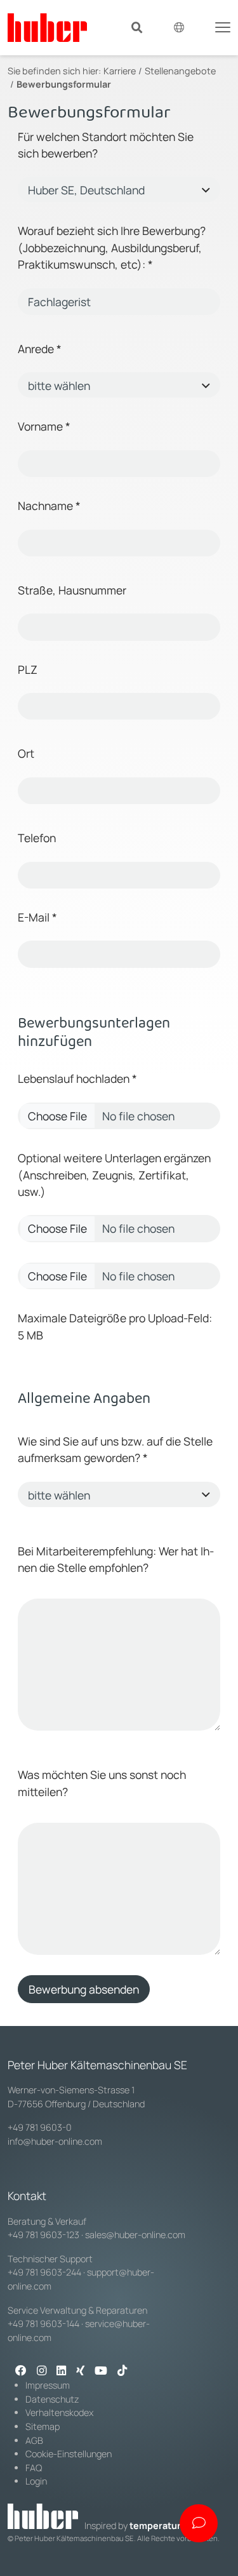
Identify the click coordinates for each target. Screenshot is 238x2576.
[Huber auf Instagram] (42, 2371)
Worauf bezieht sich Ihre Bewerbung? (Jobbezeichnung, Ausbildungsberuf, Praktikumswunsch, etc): (112, 247)
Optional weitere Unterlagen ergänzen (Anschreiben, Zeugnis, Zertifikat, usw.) (114, 1175)
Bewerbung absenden (84, 1989)
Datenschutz (52, 2399)
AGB (34, 2440)
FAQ (34, 2468)
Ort (26, 753)
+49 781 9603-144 (43, 2324)
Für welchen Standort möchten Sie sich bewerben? (106, 145)
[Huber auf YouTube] (101, 2371)
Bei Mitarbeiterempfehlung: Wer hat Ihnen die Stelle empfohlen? (116, 1559)
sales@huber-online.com (135, 2235)
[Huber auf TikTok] (122, 2371)
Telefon (37, 838)
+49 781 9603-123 (43, 2235)
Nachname (48, 506)
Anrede (40, 349)
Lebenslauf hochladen (74, 1078)
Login (36, 2481)
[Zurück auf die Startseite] (47, 28)
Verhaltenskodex (59, 2412)
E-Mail (37, 917)
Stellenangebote (180, 71)
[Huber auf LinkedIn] (61, 2371)
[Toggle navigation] (223, 26)
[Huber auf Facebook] (21, 2371)
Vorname (44, 426)
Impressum (48, 2385)
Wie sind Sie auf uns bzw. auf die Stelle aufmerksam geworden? (115, 1449)
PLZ (28, 669)
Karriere (120, 71)
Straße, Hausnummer (72, 590)
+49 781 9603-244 (44, 2272)
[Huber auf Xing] (80, 2371)
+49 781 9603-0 (40, 2127)
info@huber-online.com (55, 2141)
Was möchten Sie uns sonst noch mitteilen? (102, 1783)
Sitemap (43, 2426)
